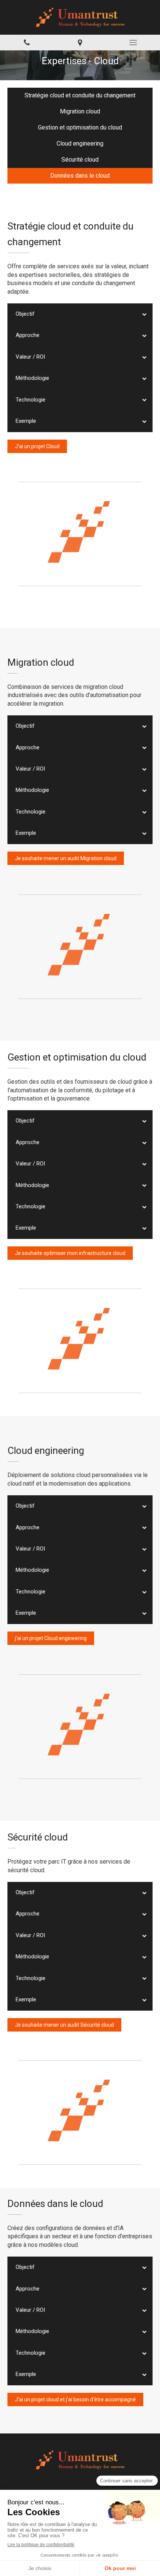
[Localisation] (80, 43)
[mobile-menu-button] (133, 43)
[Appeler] (27, 43)
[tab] (80, 314)
